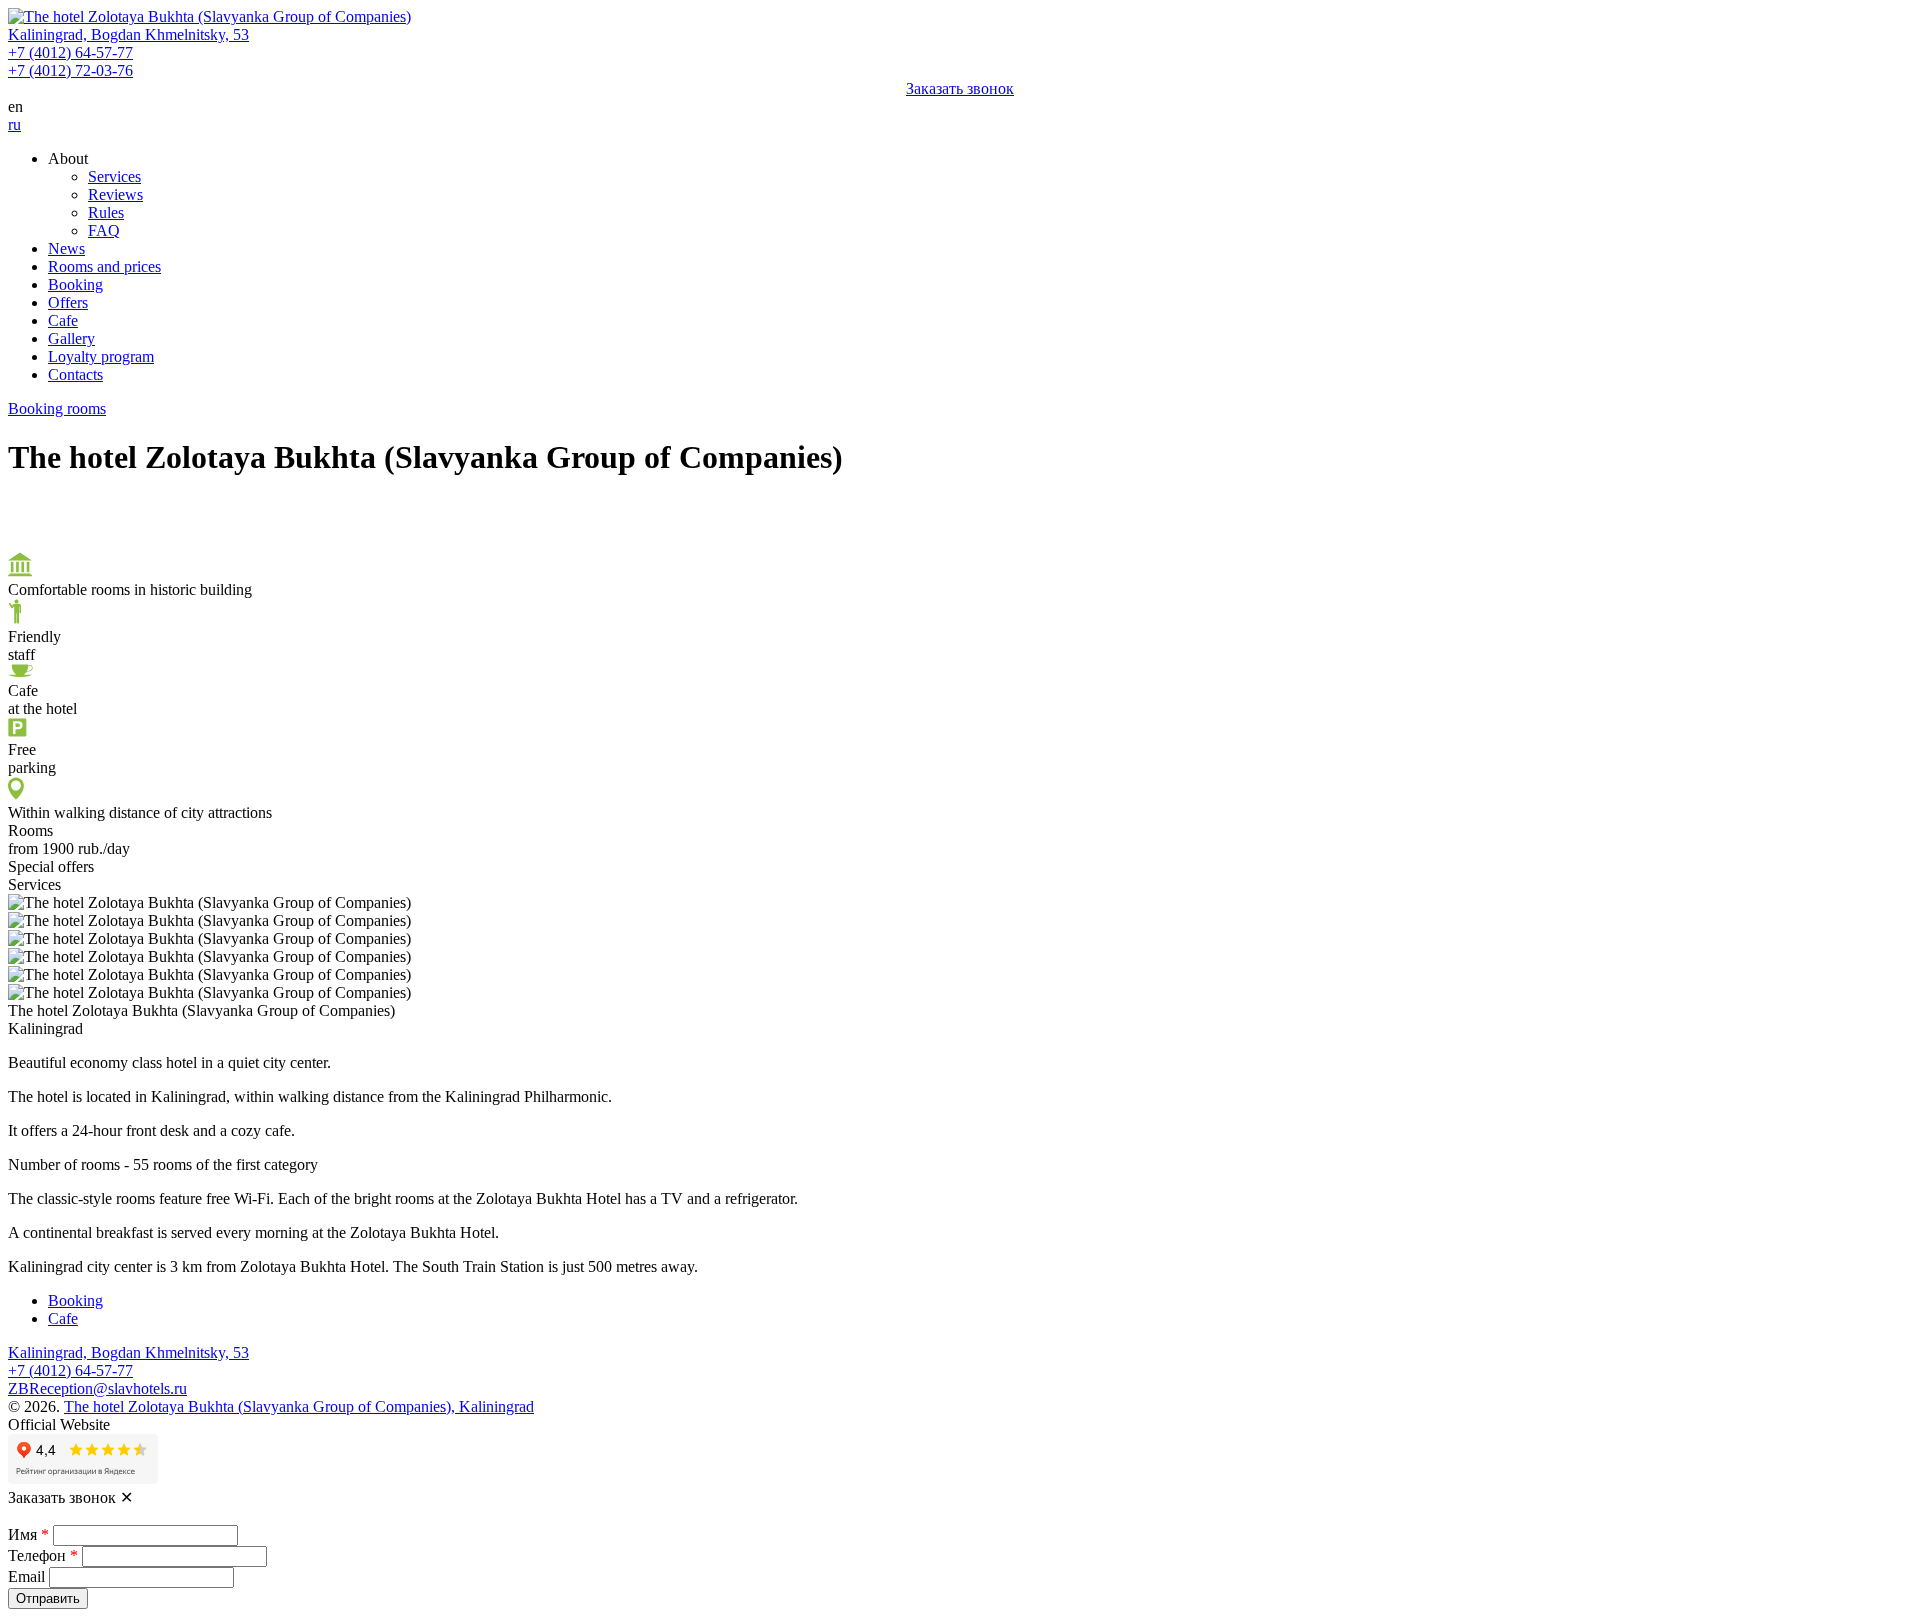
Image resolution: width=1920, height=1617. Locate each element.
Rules (106, 212)
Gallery (71, 338)
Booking (75, 284)
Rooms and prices (104, 266)
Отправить (48, 1598)
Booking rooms (57, 408)
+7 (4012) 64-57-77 (70, 52)
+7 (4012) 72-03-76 (70, 70)
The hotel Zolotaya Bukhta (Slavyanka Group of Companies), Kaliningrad (299, 1406)
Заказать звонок (960, 88)
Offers (68, 302)
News (66, 248)
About (68, 158)
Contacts (75, 374)
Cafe (63, 320)
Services (114, 176)
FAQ (104, 230)
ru (14, 124)
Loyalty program (101, 356)
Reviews (115, 194)
